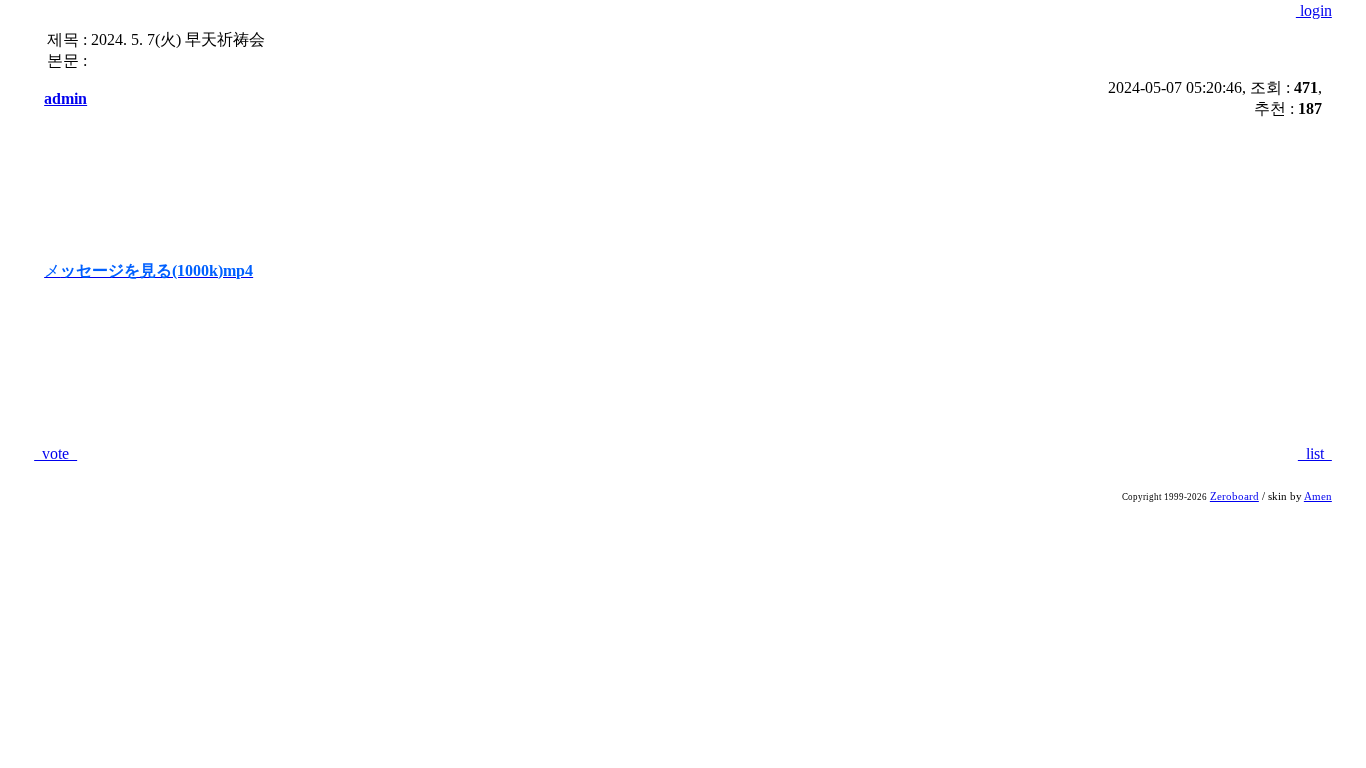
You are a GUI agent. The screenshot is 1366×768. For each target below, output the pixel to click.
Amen (1318, 496)
